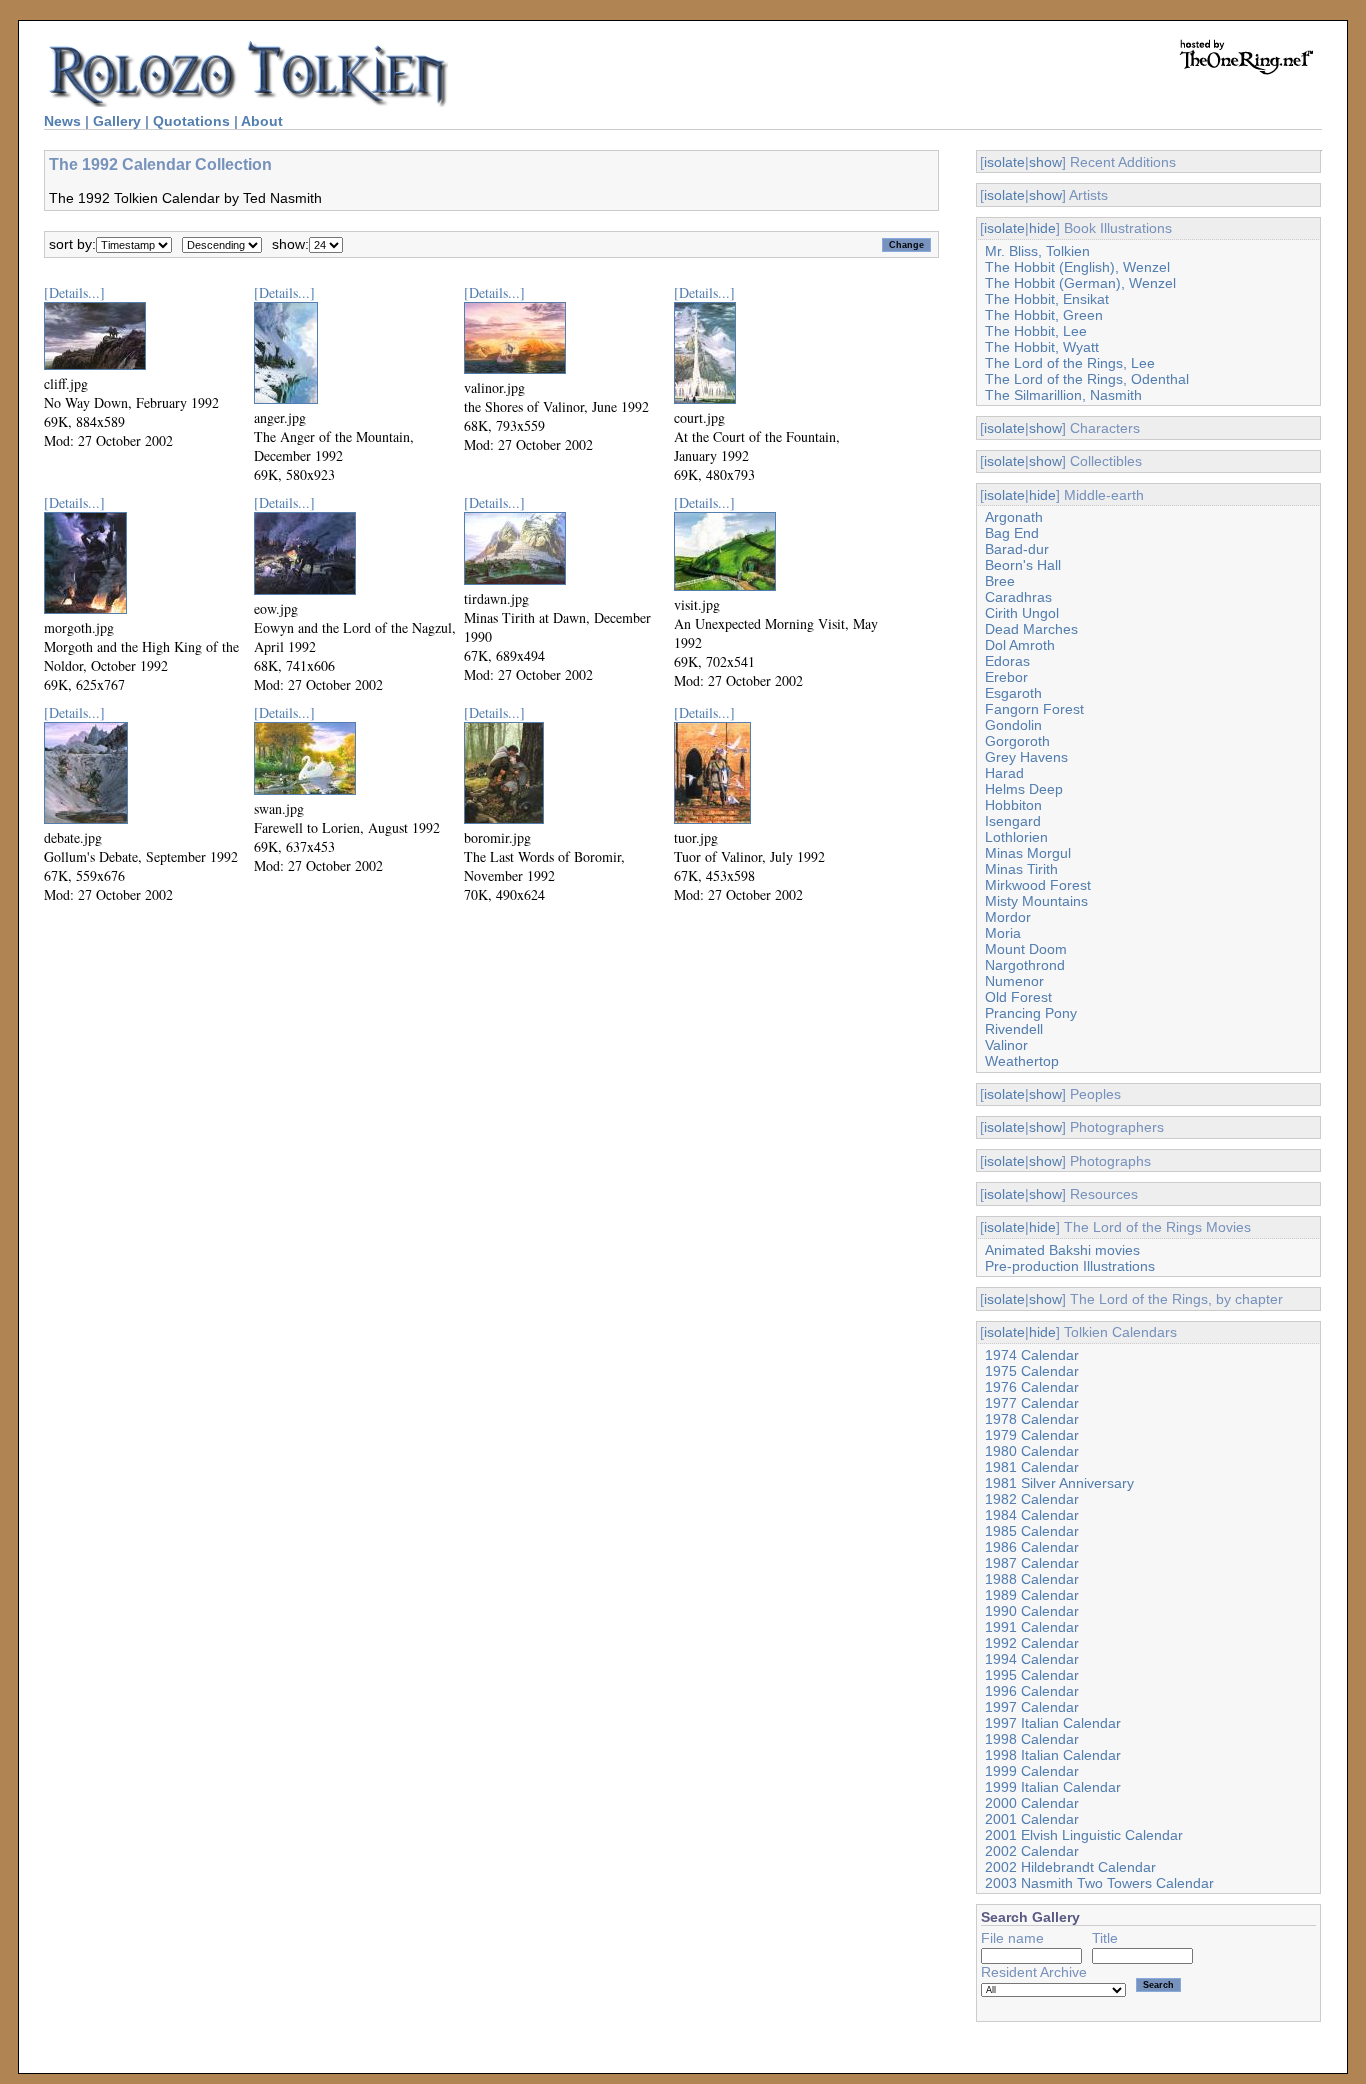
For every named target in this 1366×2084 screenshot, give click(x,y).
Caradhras (1018, 597)
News (62, 121)
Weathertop (1022, 1061)
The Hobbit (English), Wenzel (1077, 267)
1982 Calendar (1032, 1499)
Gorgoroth (1017, 741)
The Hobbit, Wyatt (1042, 347)
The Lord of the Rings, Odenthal (1087, 379)
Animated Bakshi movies (1062, 1250)
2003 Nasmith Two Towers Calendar (1099, 1883)
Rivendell (1014, 1029)
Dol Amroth (1020, 645)
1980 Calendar (1032, 1451)
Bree (1000, 581)
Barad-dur (1017, 549)
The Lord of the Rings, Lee (1070, 363)
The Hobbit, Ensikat (1047, 299)
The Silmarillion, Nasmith (1063, 395)
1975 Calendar (1032, 1371)
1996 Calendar (1032, 1691)
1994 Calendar (1032, 1659)
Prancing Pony (1031, 1013)
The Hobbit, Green (1044, 315)
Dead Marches (1031, 629)
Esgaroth (1013, 693)
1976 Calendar (1032, 1387)
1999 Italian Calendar (1053, 1787)
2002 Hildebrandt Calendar (1070, 1867)
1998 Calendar (1032, 1739)
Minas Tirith (1021, 869)
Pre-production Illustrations (1070, 1266)
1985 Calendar (1032, 1531)
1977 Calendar (1032, 1403)
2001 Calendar (1032, 1819)
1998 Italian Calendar (1053, 1755)
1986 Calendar (1032, 1547)
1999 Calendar (1032, 1771)
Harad (1004, 773)
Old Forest (1018, 997)
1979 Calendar (1032, 1435)
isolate (1004, 162)
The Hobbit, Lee (1036, 331)
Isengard (1013, 821)
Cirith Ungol (1022, 613)
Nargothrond (1025, 965)
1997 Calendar (1032, 1707)
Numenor (1014, 981)
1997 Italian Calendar (1053, 1723)
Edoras (1007, 661)
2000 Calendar (1032, 1803)
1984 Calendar (1032, 1515)
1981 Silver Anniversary (1059, 1483)
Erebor (1006, 677)
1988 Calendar (1032, 1579)
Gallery (117, 121)
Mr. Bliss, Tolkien (1037, 251)
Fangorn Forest (1034, 709)
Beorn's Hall (1023, 565)
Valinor (1006, 1045)
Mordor (1008, 917)
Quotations (191, 121)
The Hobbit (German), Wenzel (1080, 283)
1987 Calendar (1032, 1563)
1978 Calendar (1032, 1419)
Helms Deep (1024, 789)
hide (1042, 228)
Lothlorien (1016, 837)
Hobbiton (1013, 805)
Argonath (1014, 517)
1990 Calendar (1032, 1611)
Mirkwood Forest (1038, 885)
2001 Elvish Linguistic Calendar (1084, 1835)
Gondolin (1013, 725)
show (1045, 162)
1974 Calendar (1032, 1355)
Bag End (1012, 533)
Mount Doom (1026, 949)
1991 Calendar (1032, 1627)
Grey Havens (1026, 757)
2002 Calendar (1032, 1851)
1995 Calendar (1032, 1675)
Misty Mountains (1036, 901)
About (262, 121)
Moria (1003, 933)
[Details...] (74, 292)
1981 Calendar (1032, 1467)
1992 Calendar (1032, 1643)
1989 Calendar (1032, 1595)
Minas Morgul (1028, 853)
